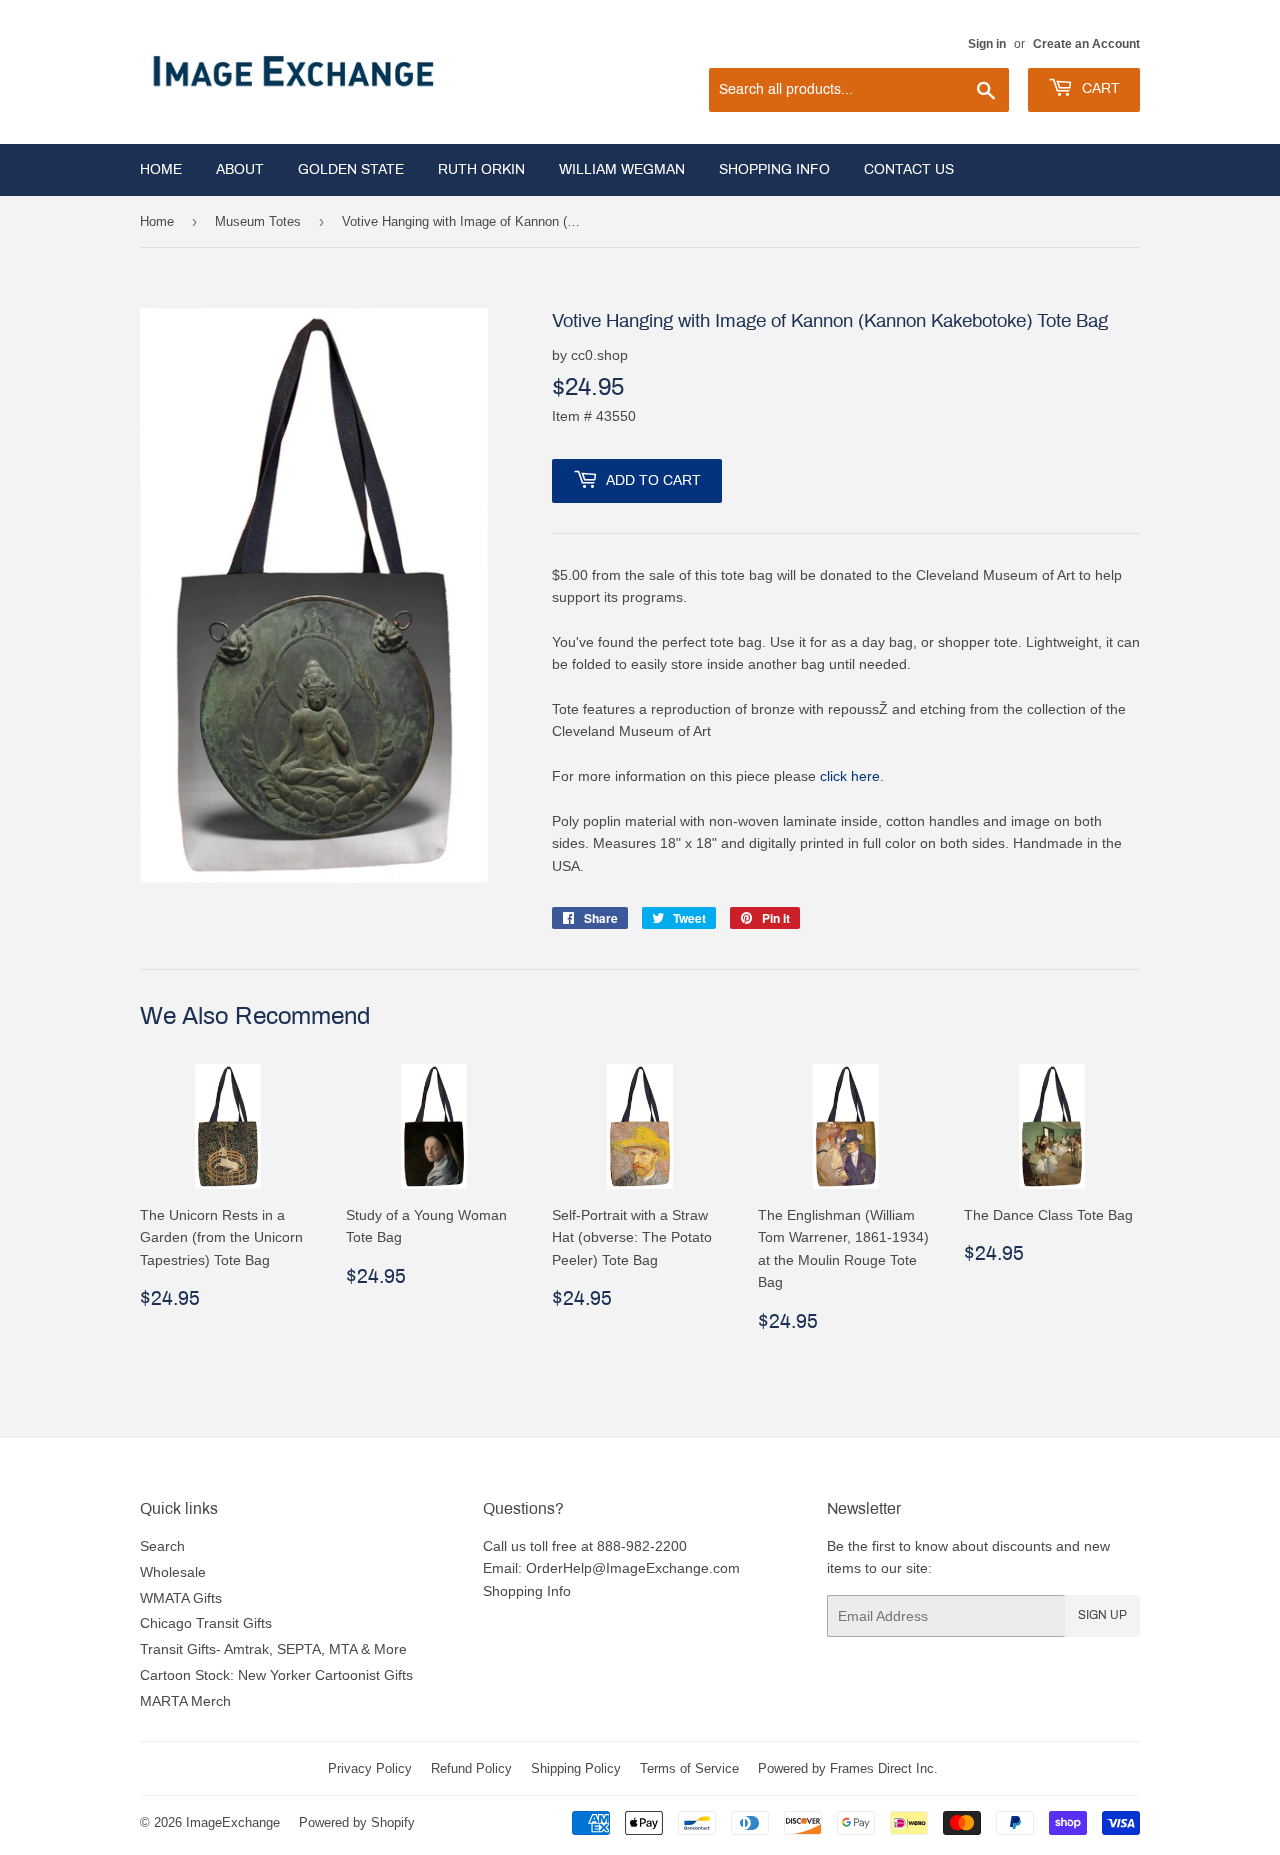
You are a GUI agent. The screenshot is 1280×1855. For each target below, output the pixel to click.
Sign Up (1102, 1615)
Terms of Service (689, 1768)
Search (162, 1546)
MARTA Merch (185, 1701)
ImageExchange (233, 1822)
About (240, 169)
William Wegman (622, 169)
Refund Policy (471, 1768)
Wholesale (173, 1572)
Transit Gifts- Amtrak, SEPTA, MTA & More (273, 1649)
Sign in (987, 43)
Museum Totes (258, 221)
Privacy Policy (370, 1768)
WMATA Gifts (181, 1598)
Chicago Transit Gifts (206, 1623)
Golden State (351, 169)
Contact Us (909, 169)
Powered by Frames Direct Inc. (848, 1768)
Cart (1099, 88)
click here (850, 776)
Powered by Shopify (357, 1822)
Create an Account (1086, 43)
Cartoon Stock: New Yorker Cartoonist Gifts (276, 1675)
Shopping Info (774, 169)
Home (161, 169)
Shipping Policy (576, 1768)
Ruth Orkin (481, 169)
